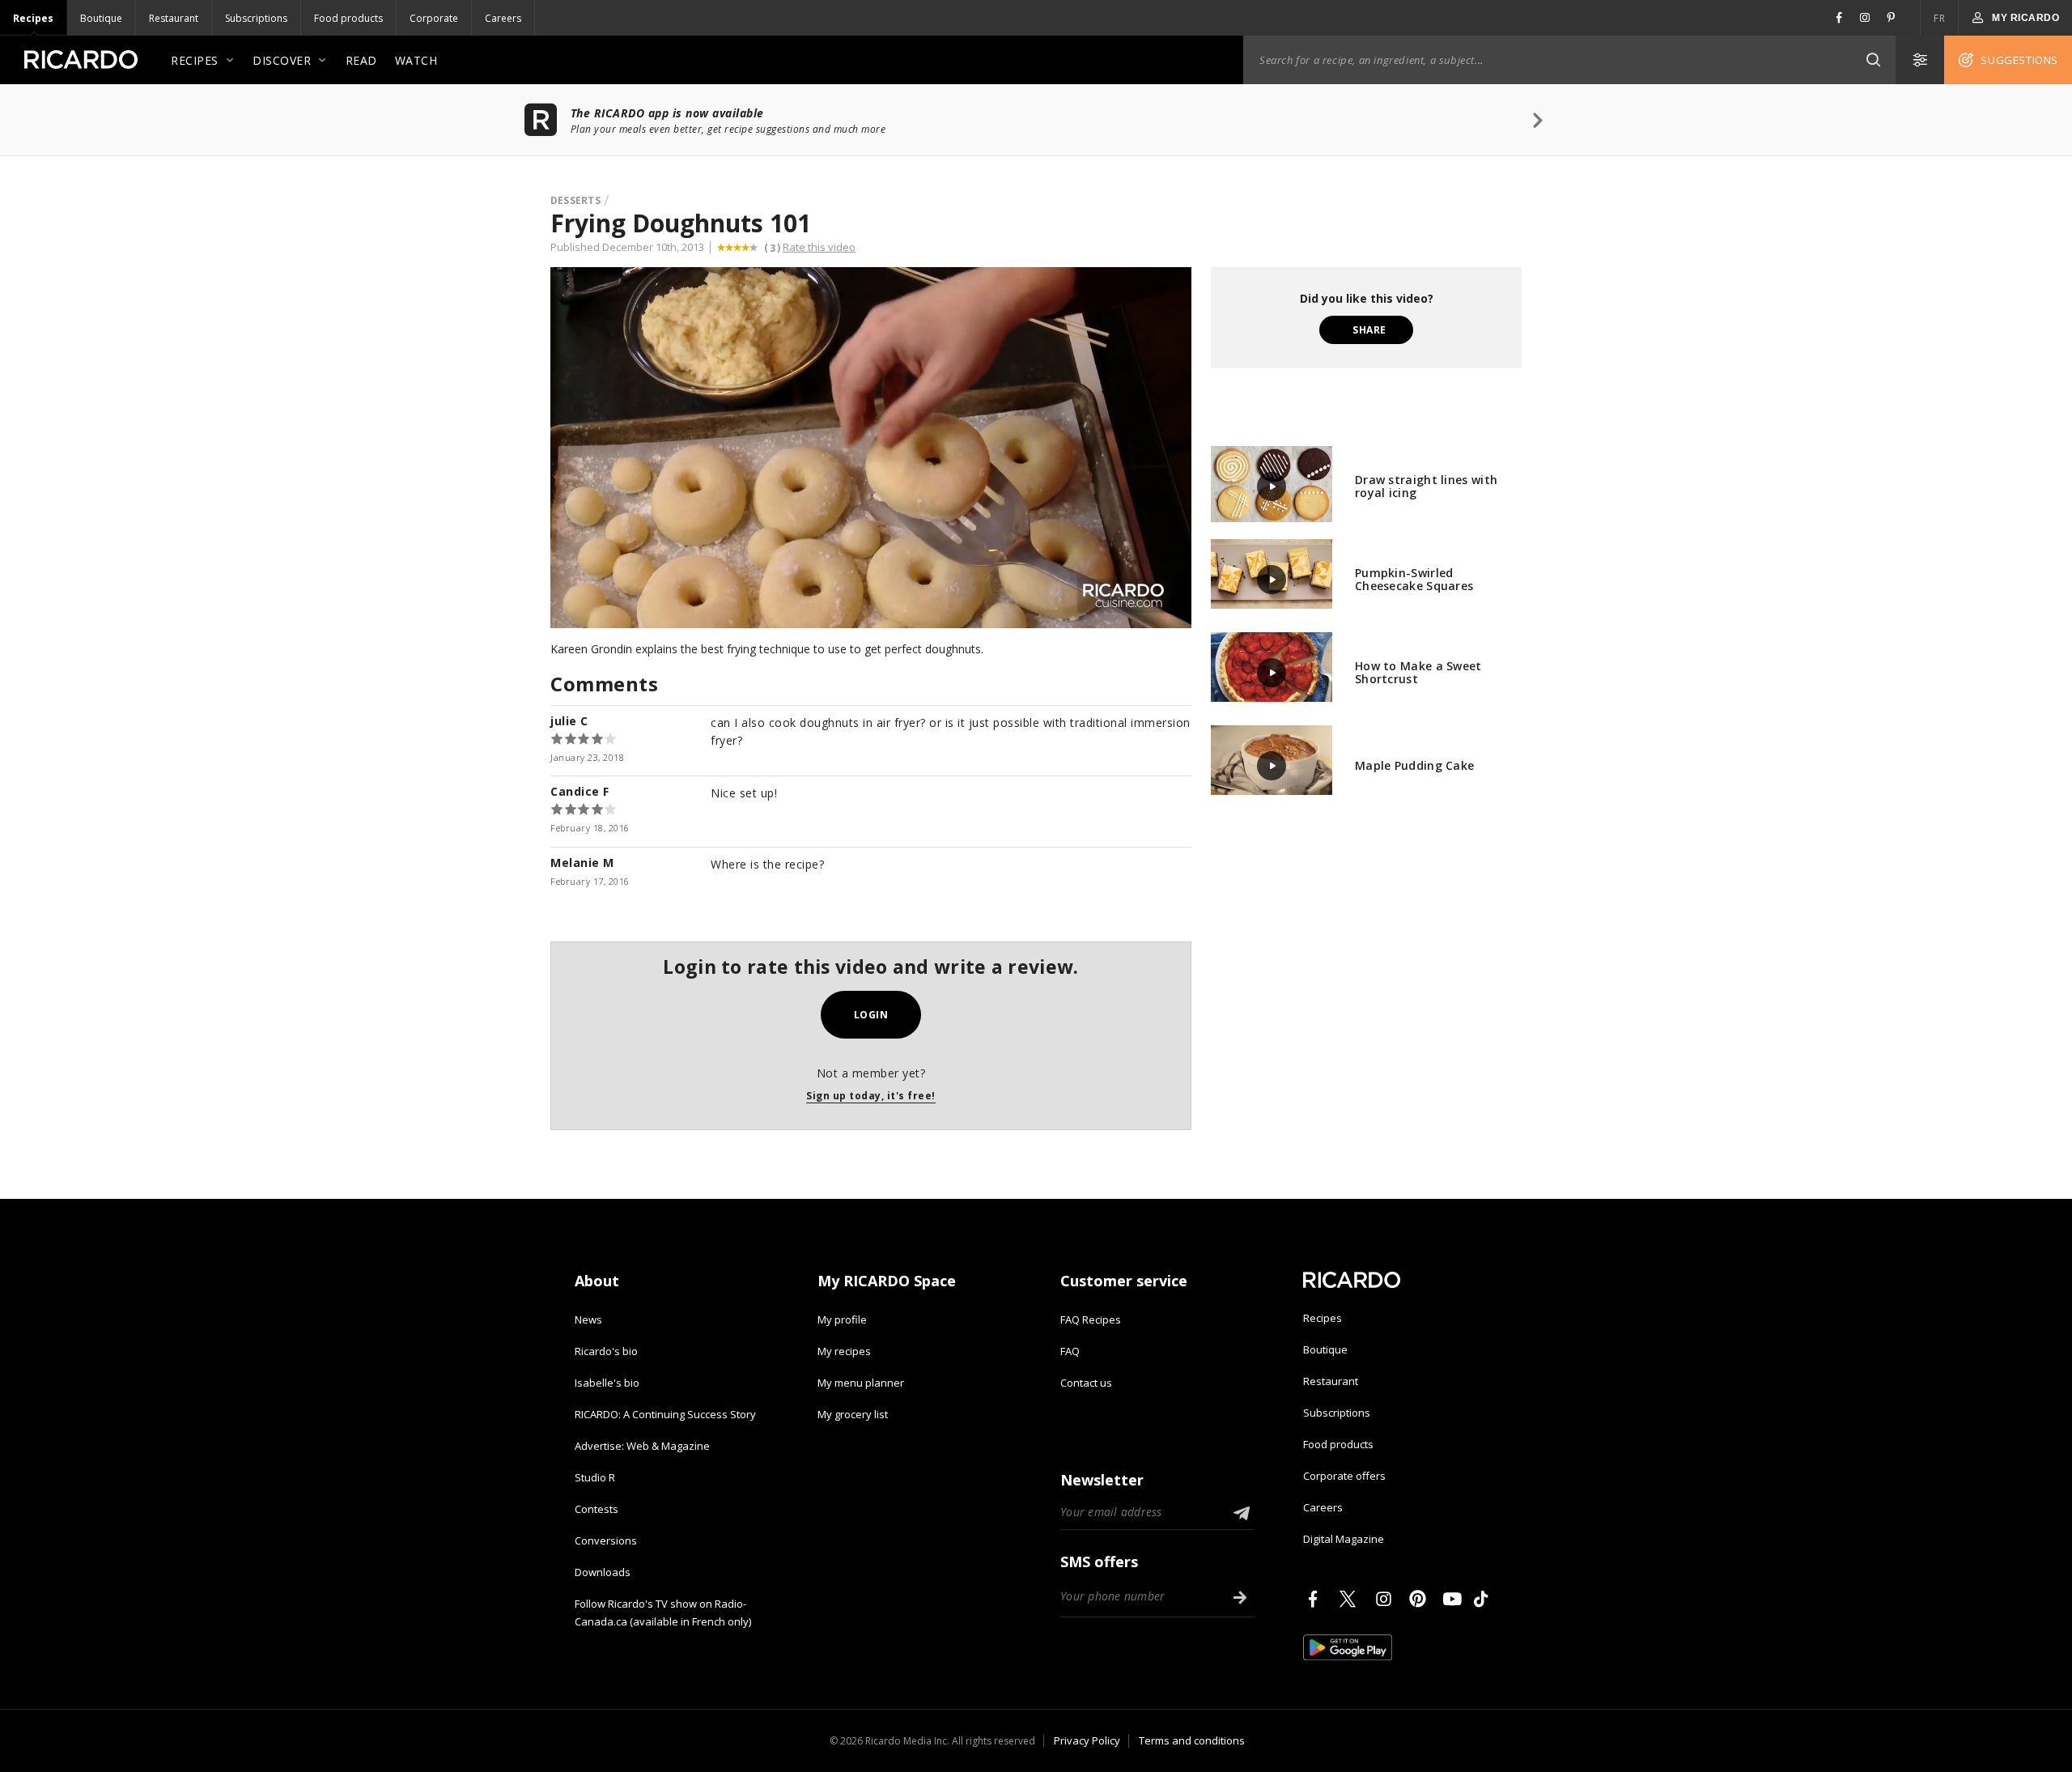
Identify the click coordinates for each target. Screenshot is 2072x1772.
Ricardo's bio (606, 1351)
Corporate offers (1344, 1476)
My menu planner (861, 1383)
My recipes (844, 1351)
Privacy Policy (1087, 1740)
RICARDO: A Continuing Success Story (665, 1414)
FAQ (1070, 1351)
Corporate (434, 18)
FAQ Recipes (1091, 1319)
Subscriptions (256, 18)
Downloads (603, 1572)
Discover (282, 60)
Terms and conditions (1192, 1740)
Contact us (1086, 1383)
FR (1939, 18)
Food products (348, 18)
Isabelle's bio (607, 1383)
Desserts (575, 200)
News (588, 1319)
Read (361, 60)
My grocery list (853, 1414)
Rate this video (819, 247)
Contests (597, 1509)
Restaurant (174, 18)
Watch (416, 60)
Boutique (101, 18)
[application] (871, 448)
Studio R (595, 1477)
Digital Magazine (1344, 1539)
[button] (1873, 60)
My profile (842, 1319)
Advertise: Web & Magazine (642, 1446)
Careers (503, 18)
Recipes (33, 18)
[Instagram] (1386, 1599)
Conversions (606, 1540)
